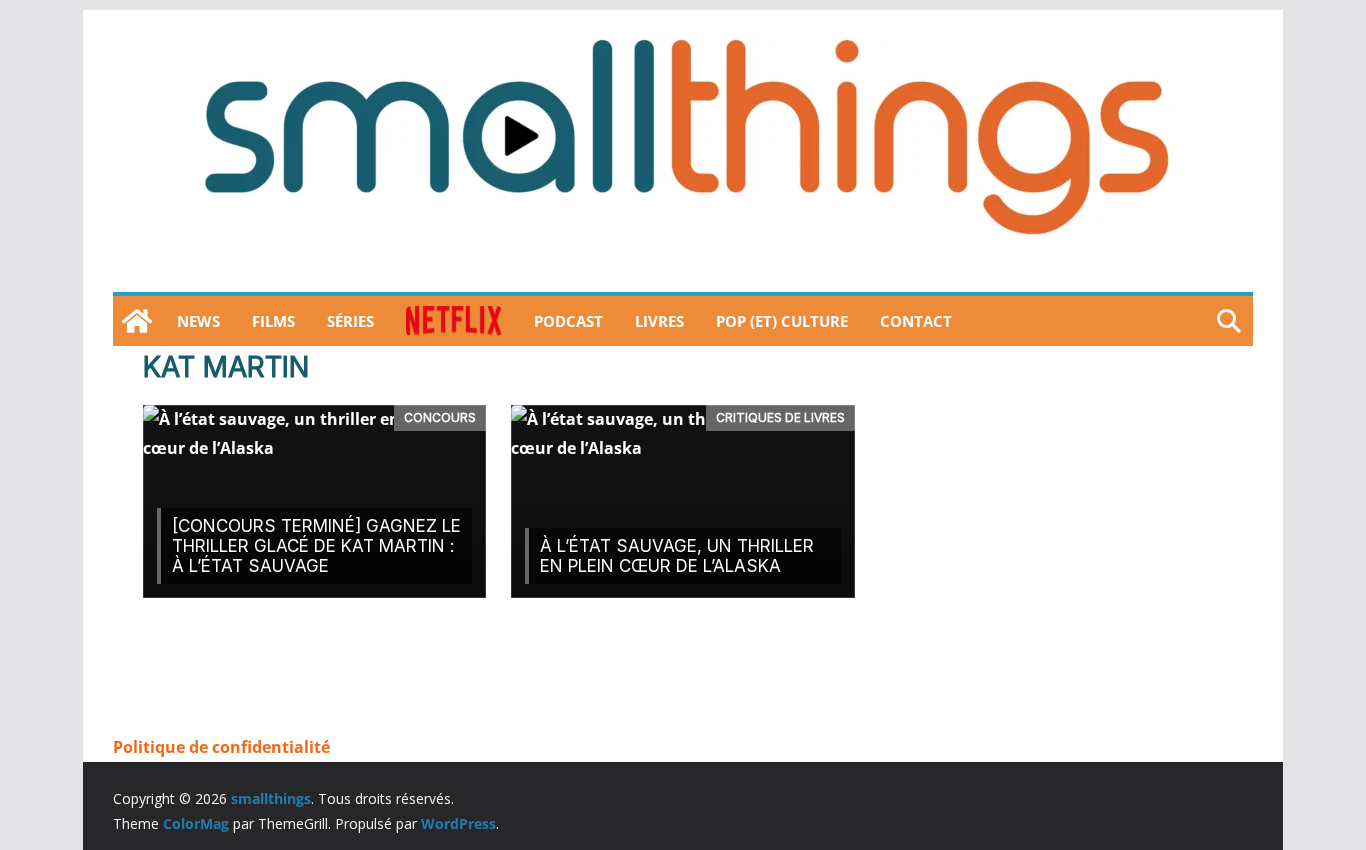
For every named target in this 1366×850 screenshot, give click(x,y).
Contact (916, 321)
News (198, 321)
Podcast (568, 321)
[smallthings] (137, 321)
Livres (659, 321)
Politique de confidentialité (221, 747)
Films (273, 321)
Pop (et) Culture (782, 321)
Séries (350, 321)
